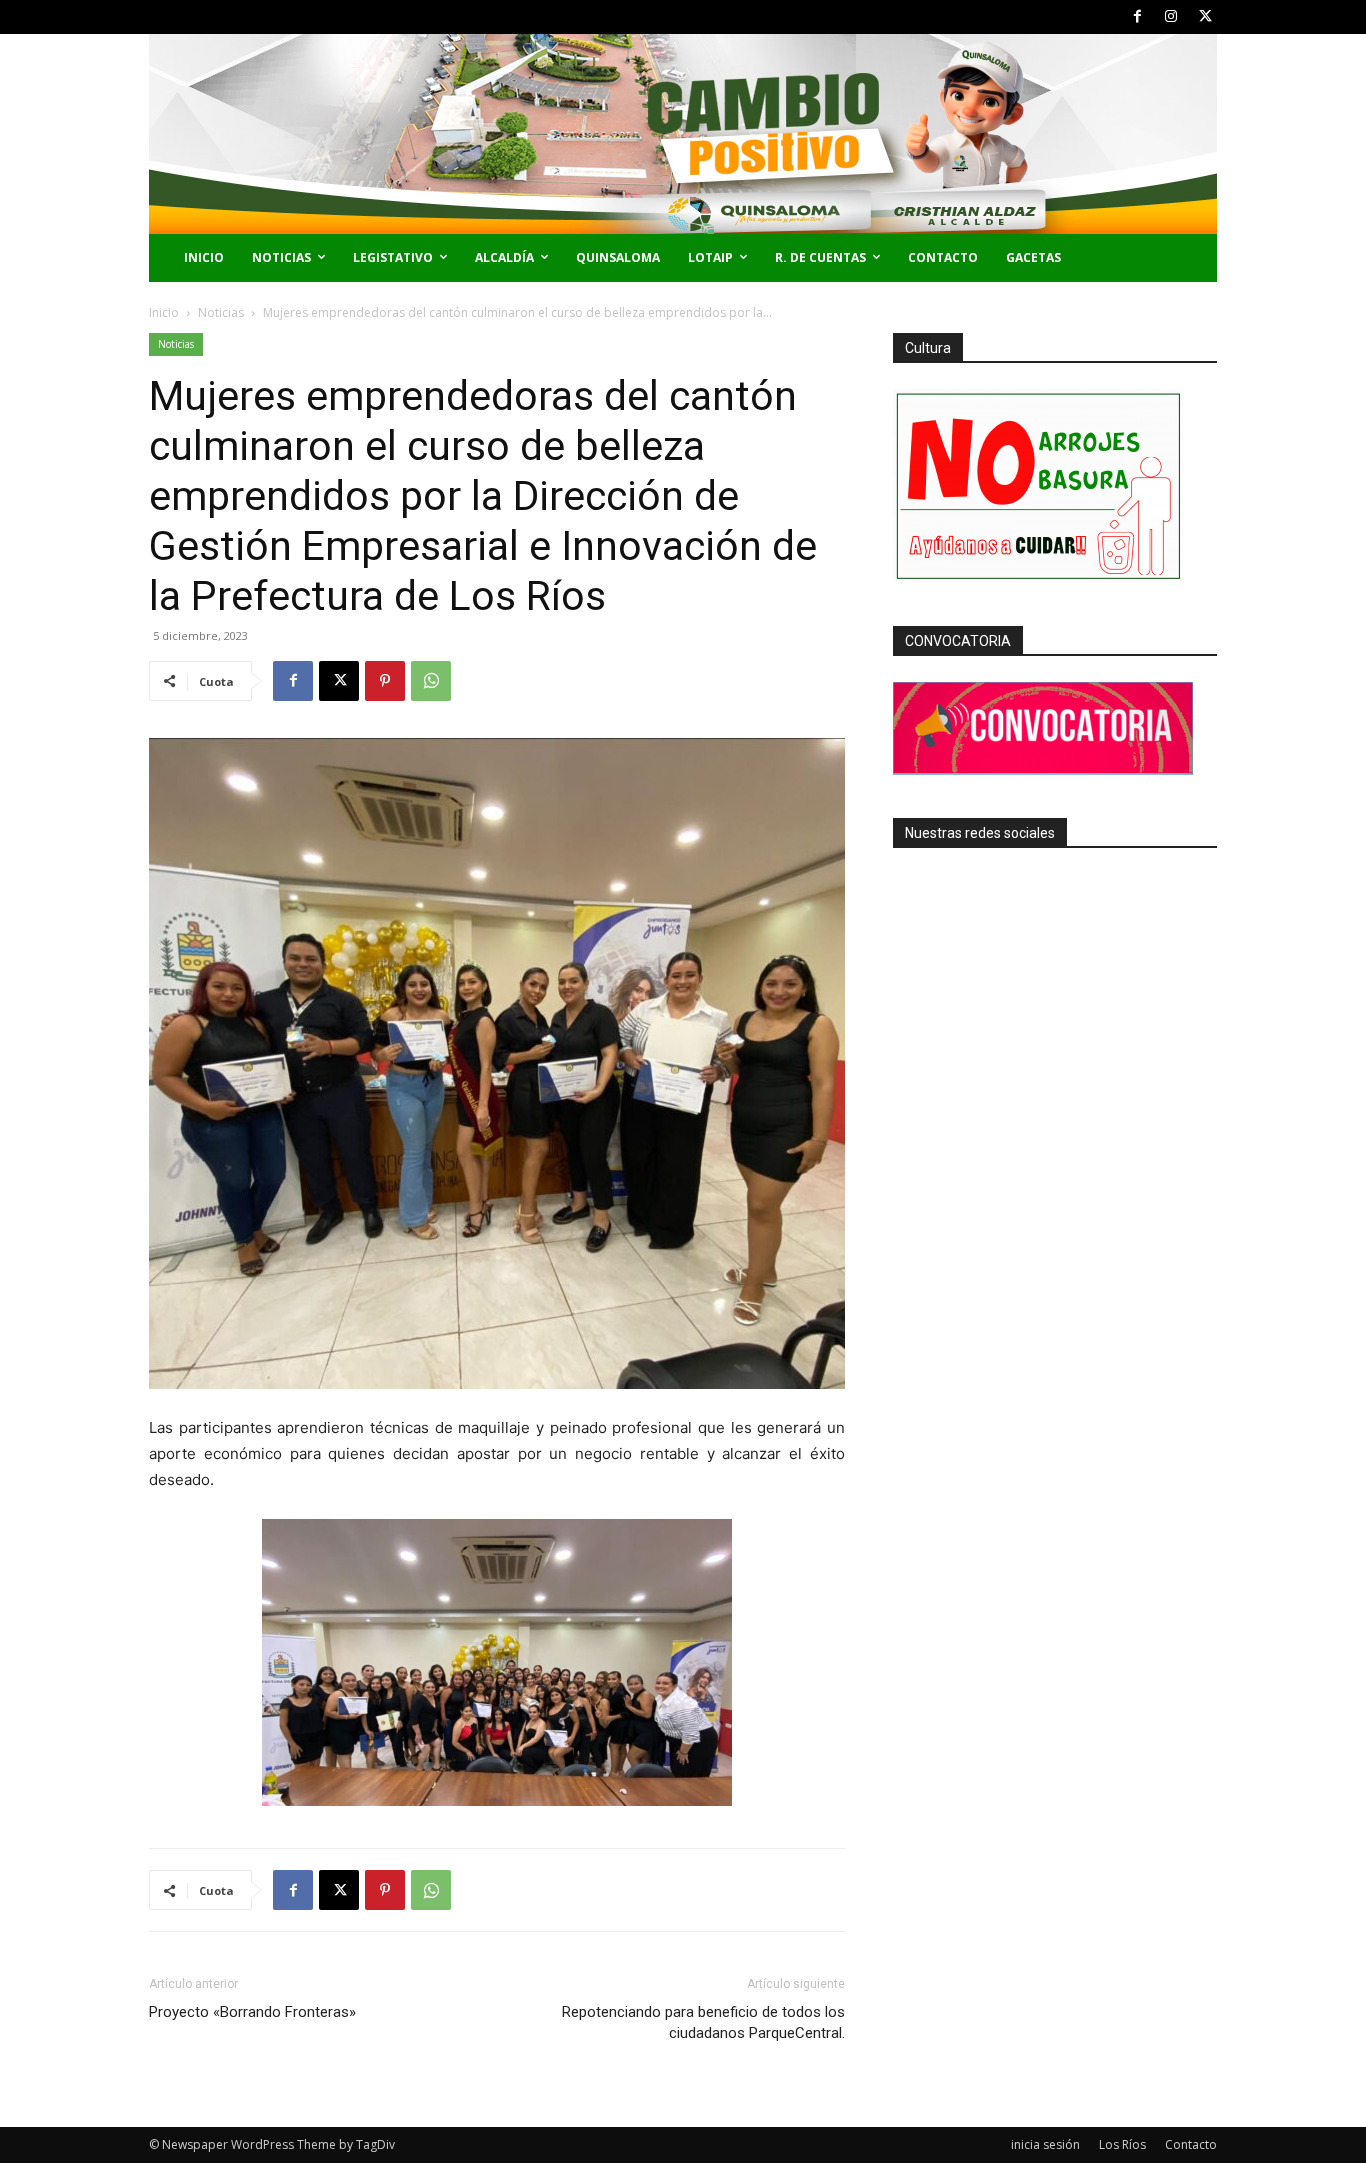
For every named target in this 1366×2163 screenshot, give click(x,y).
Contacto (1191, 2144)
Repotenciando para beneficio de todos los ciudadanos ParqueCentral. (703, 2022)
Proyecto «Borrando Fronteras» (252, 2012)
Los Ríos (1122, 2144)
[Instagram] (1171, 17)
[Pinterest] (385, 681)
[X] (1205, 17)
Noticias (221, 312)
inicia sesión (1045, 2144)
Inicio (164, 312)
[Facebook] (1138, 17)
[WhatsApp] (431, 681)
